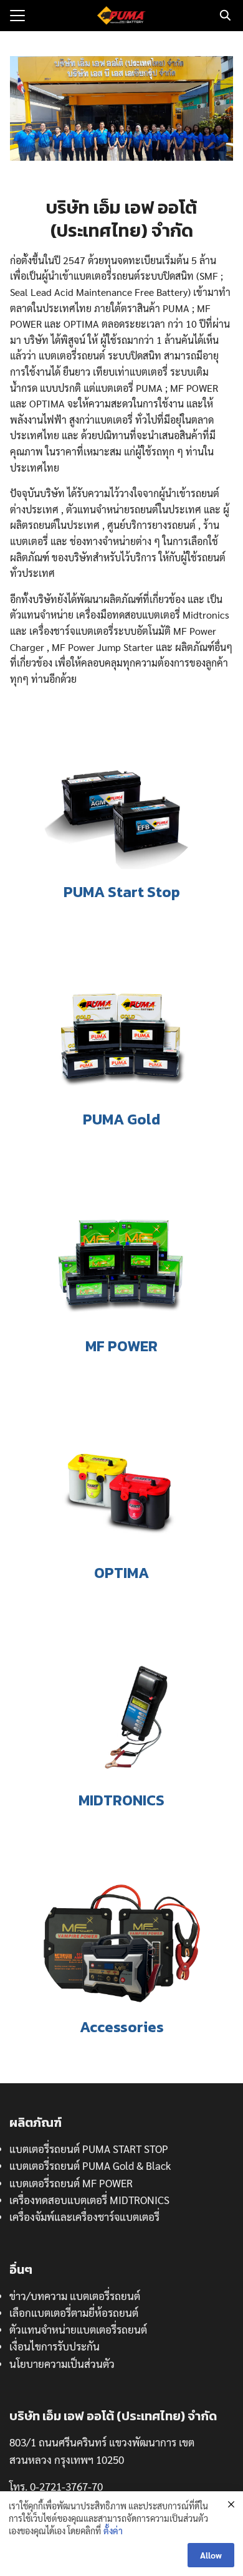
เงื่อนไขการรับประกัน (55, 2346)
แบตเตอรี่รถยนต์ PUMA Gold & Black (90, 2165)
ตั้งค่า (113, 2531)
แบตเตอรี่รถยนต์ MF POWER (71, 2183)
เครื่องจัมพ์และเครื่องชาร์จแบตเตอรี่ (84, 2217)
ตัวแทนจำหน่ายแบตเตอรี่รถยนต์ (78, 2329)
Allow (211, 2555)
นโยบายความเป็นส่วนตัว (62, 2364)
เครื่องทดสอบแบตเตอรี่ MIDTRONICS (89, 2200)
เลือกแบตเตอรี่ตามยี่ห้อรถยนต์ (74, 2312)
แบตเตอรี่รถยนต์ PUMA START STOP (89, 2149)
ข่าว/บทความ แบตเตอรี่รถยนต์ (75, 2296)
